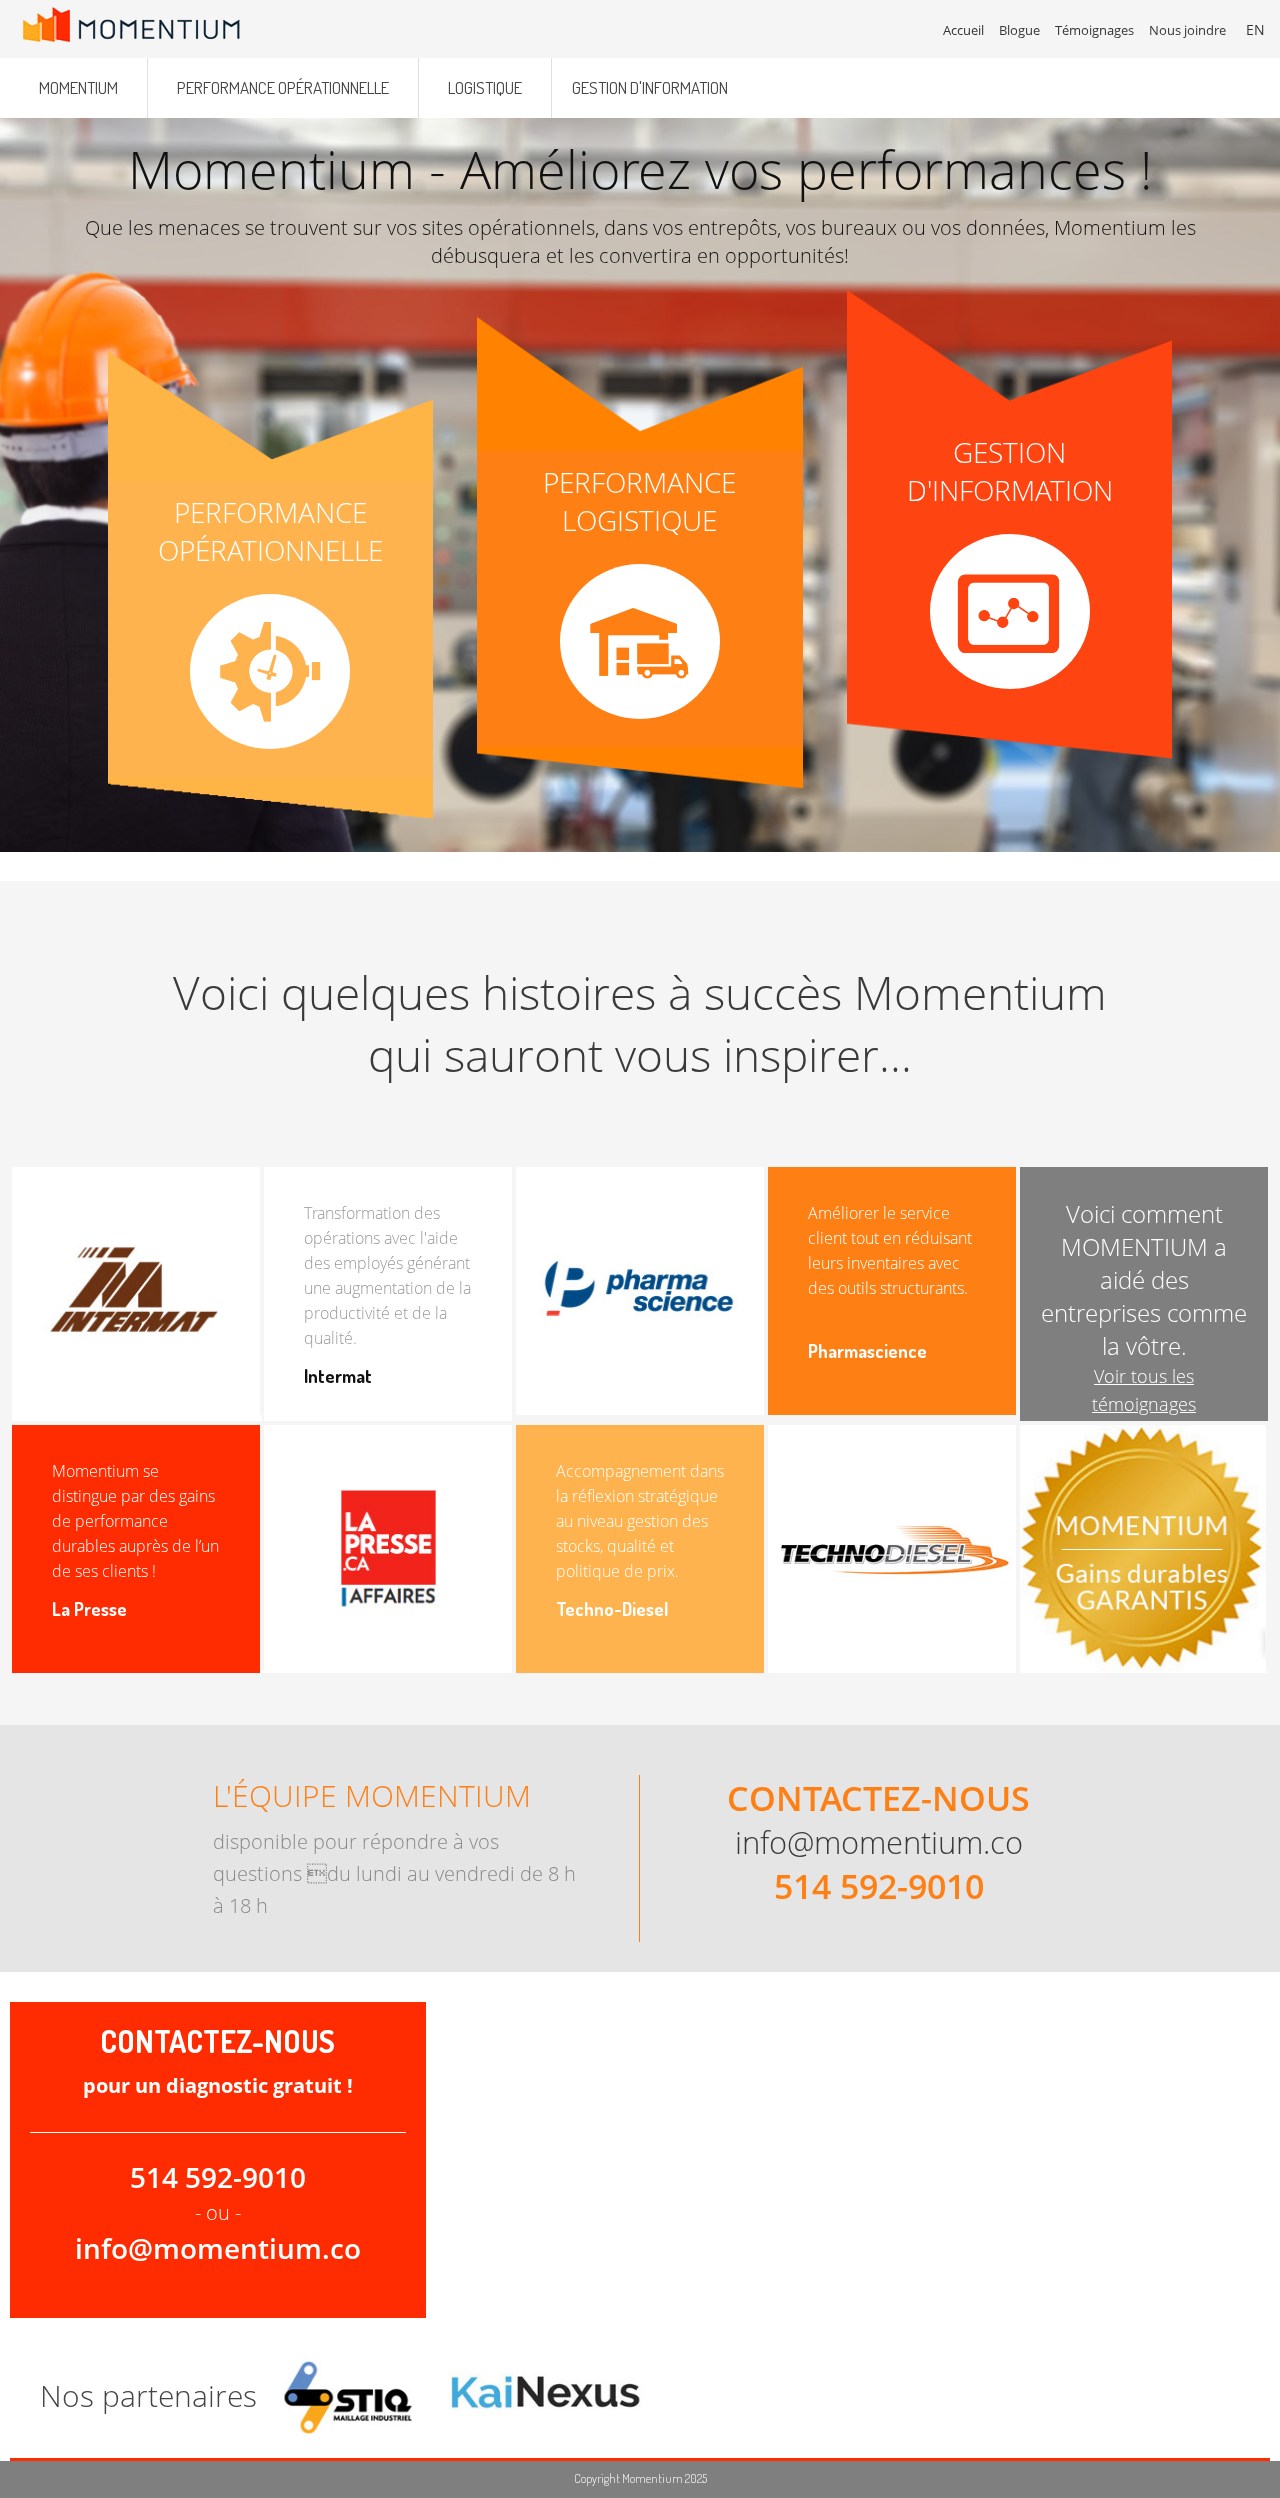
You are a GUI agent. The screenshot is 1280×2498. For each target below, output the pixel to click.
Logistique (485, 87)
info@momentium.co (879, 1842)
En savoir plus (270, 630)
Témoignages (1094, 30)
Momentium (78, 87)
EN (1255, 29)
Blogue (1019, 30)
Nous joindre (1187, 30)
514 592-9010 (879, 1886)
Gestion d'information (650, 87)
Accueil (963, 30)
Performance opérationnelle (283, 87)
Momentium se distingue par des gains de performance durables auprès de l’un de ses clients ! (135, 1521)
